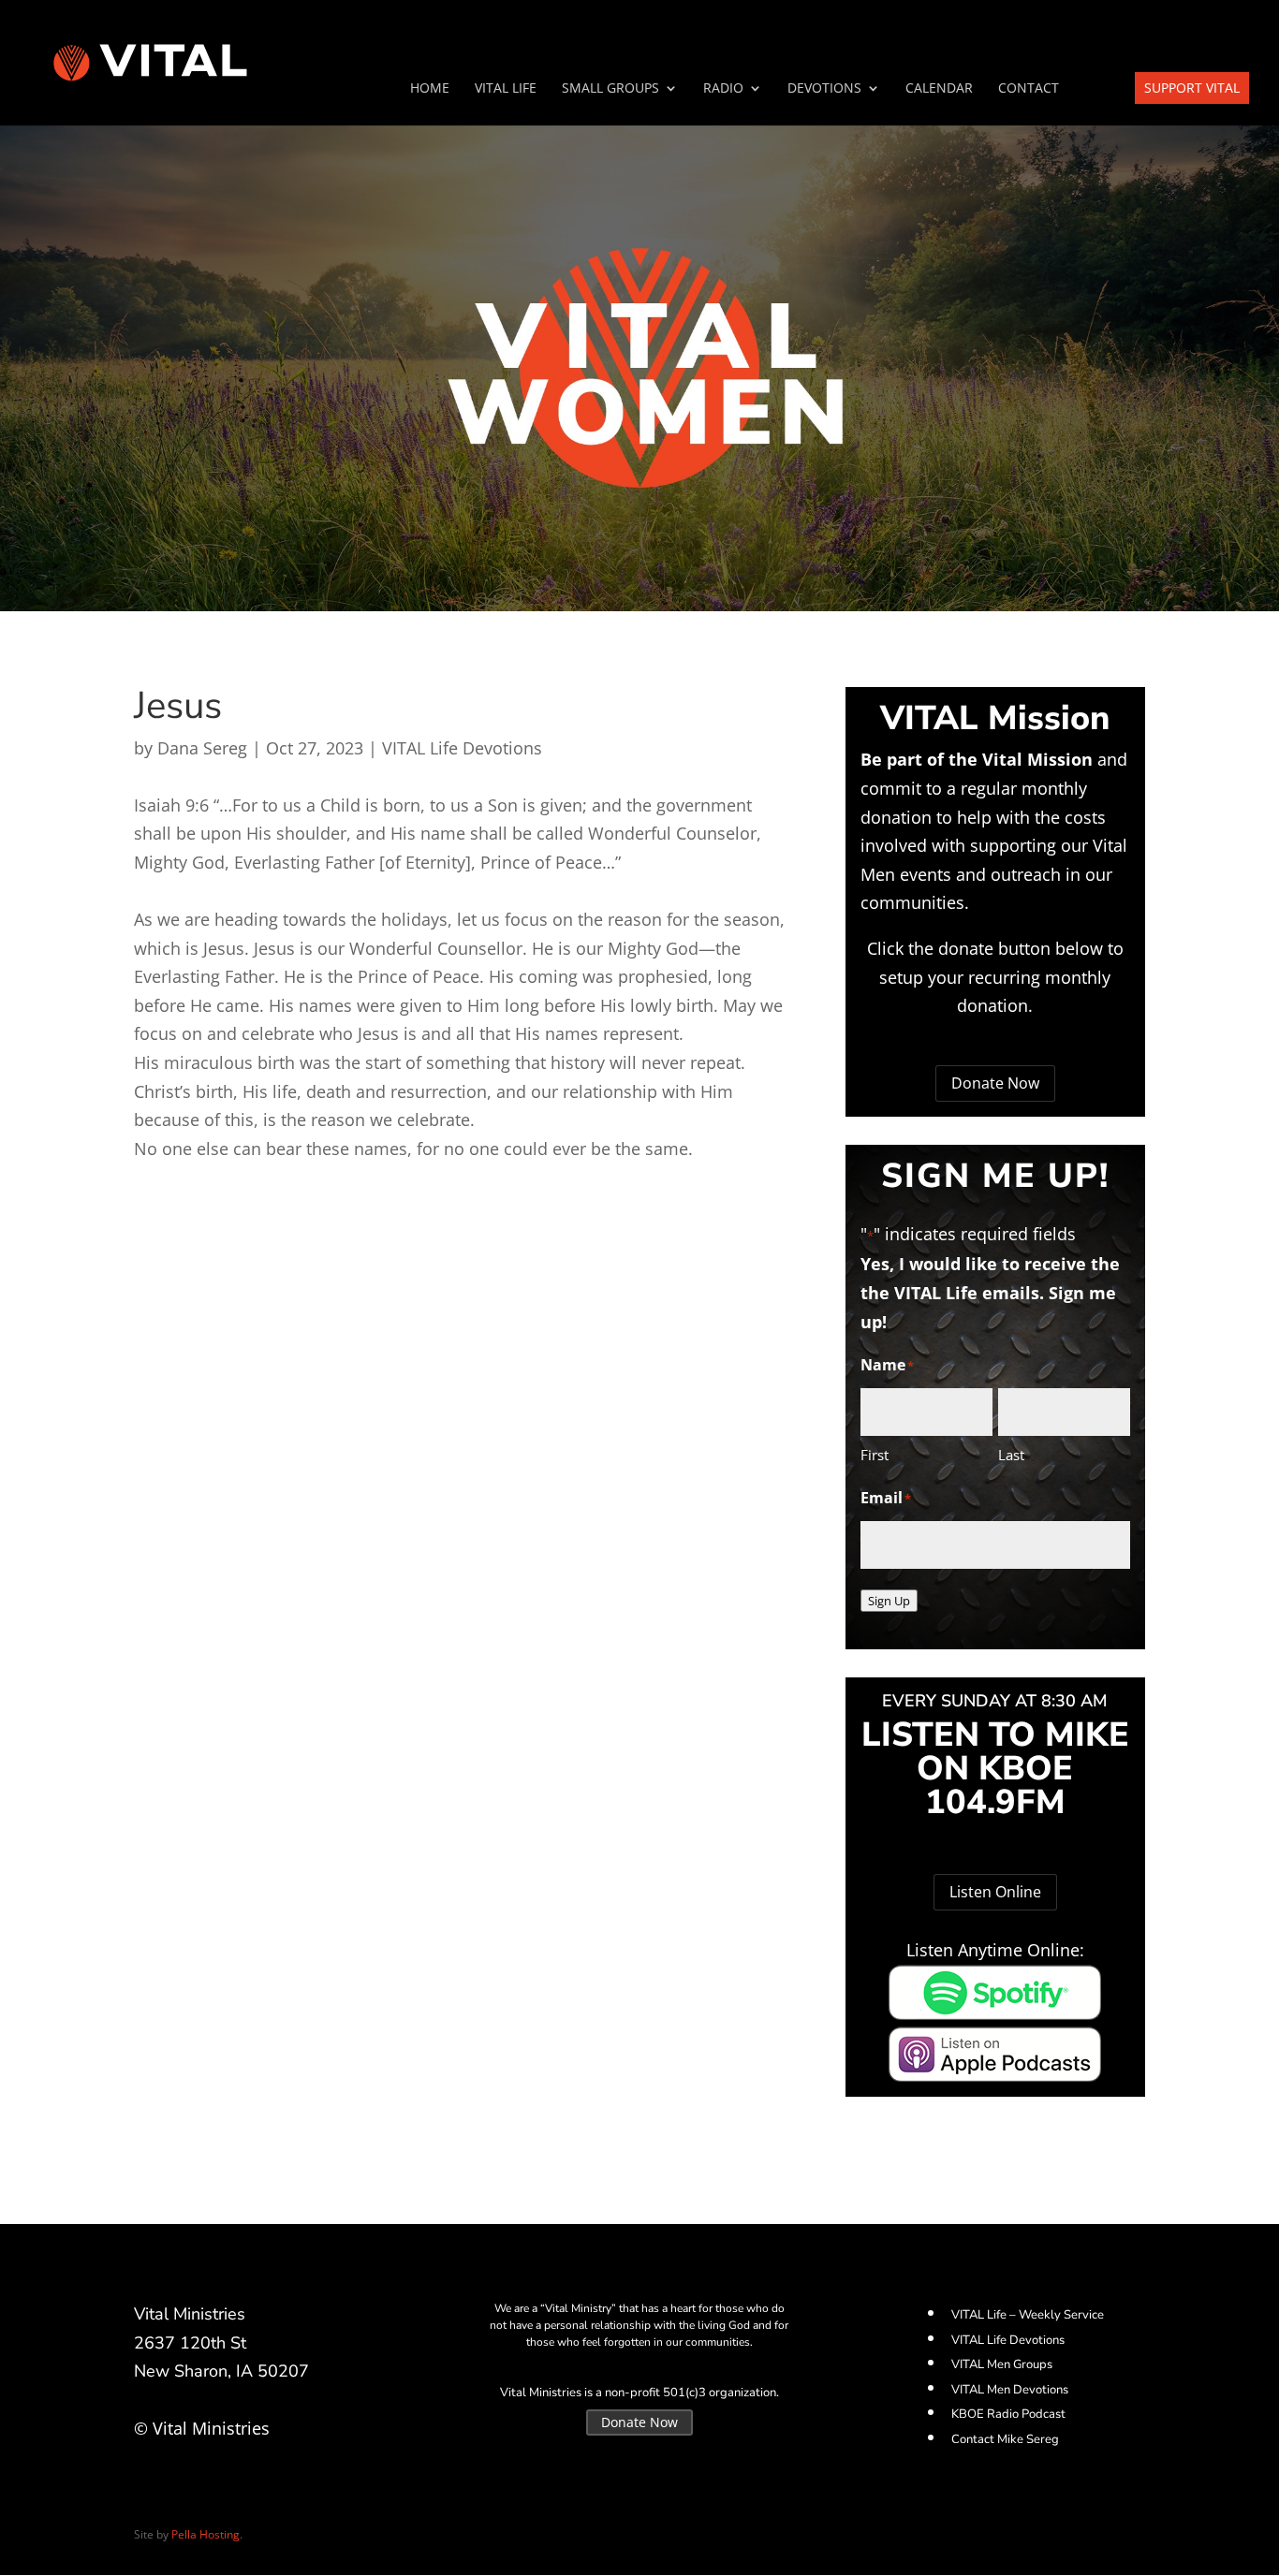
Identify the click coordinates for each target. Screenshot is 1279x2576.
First (875, 1455)
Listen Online (995, 1892)
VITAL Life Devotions (462, 748)
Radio (723, 89)
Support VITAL (1192, 88)
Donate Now (995, 1083)
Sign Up (889, 1601)
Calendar (939, 89)
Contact (1029, 89)
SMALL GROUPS (610, 89)
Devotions (824, 89)
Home (430, 89)
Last (1011, 1455)
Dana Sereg (202, 748)
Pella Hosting (206, 2534)
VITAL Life (506, 89)
